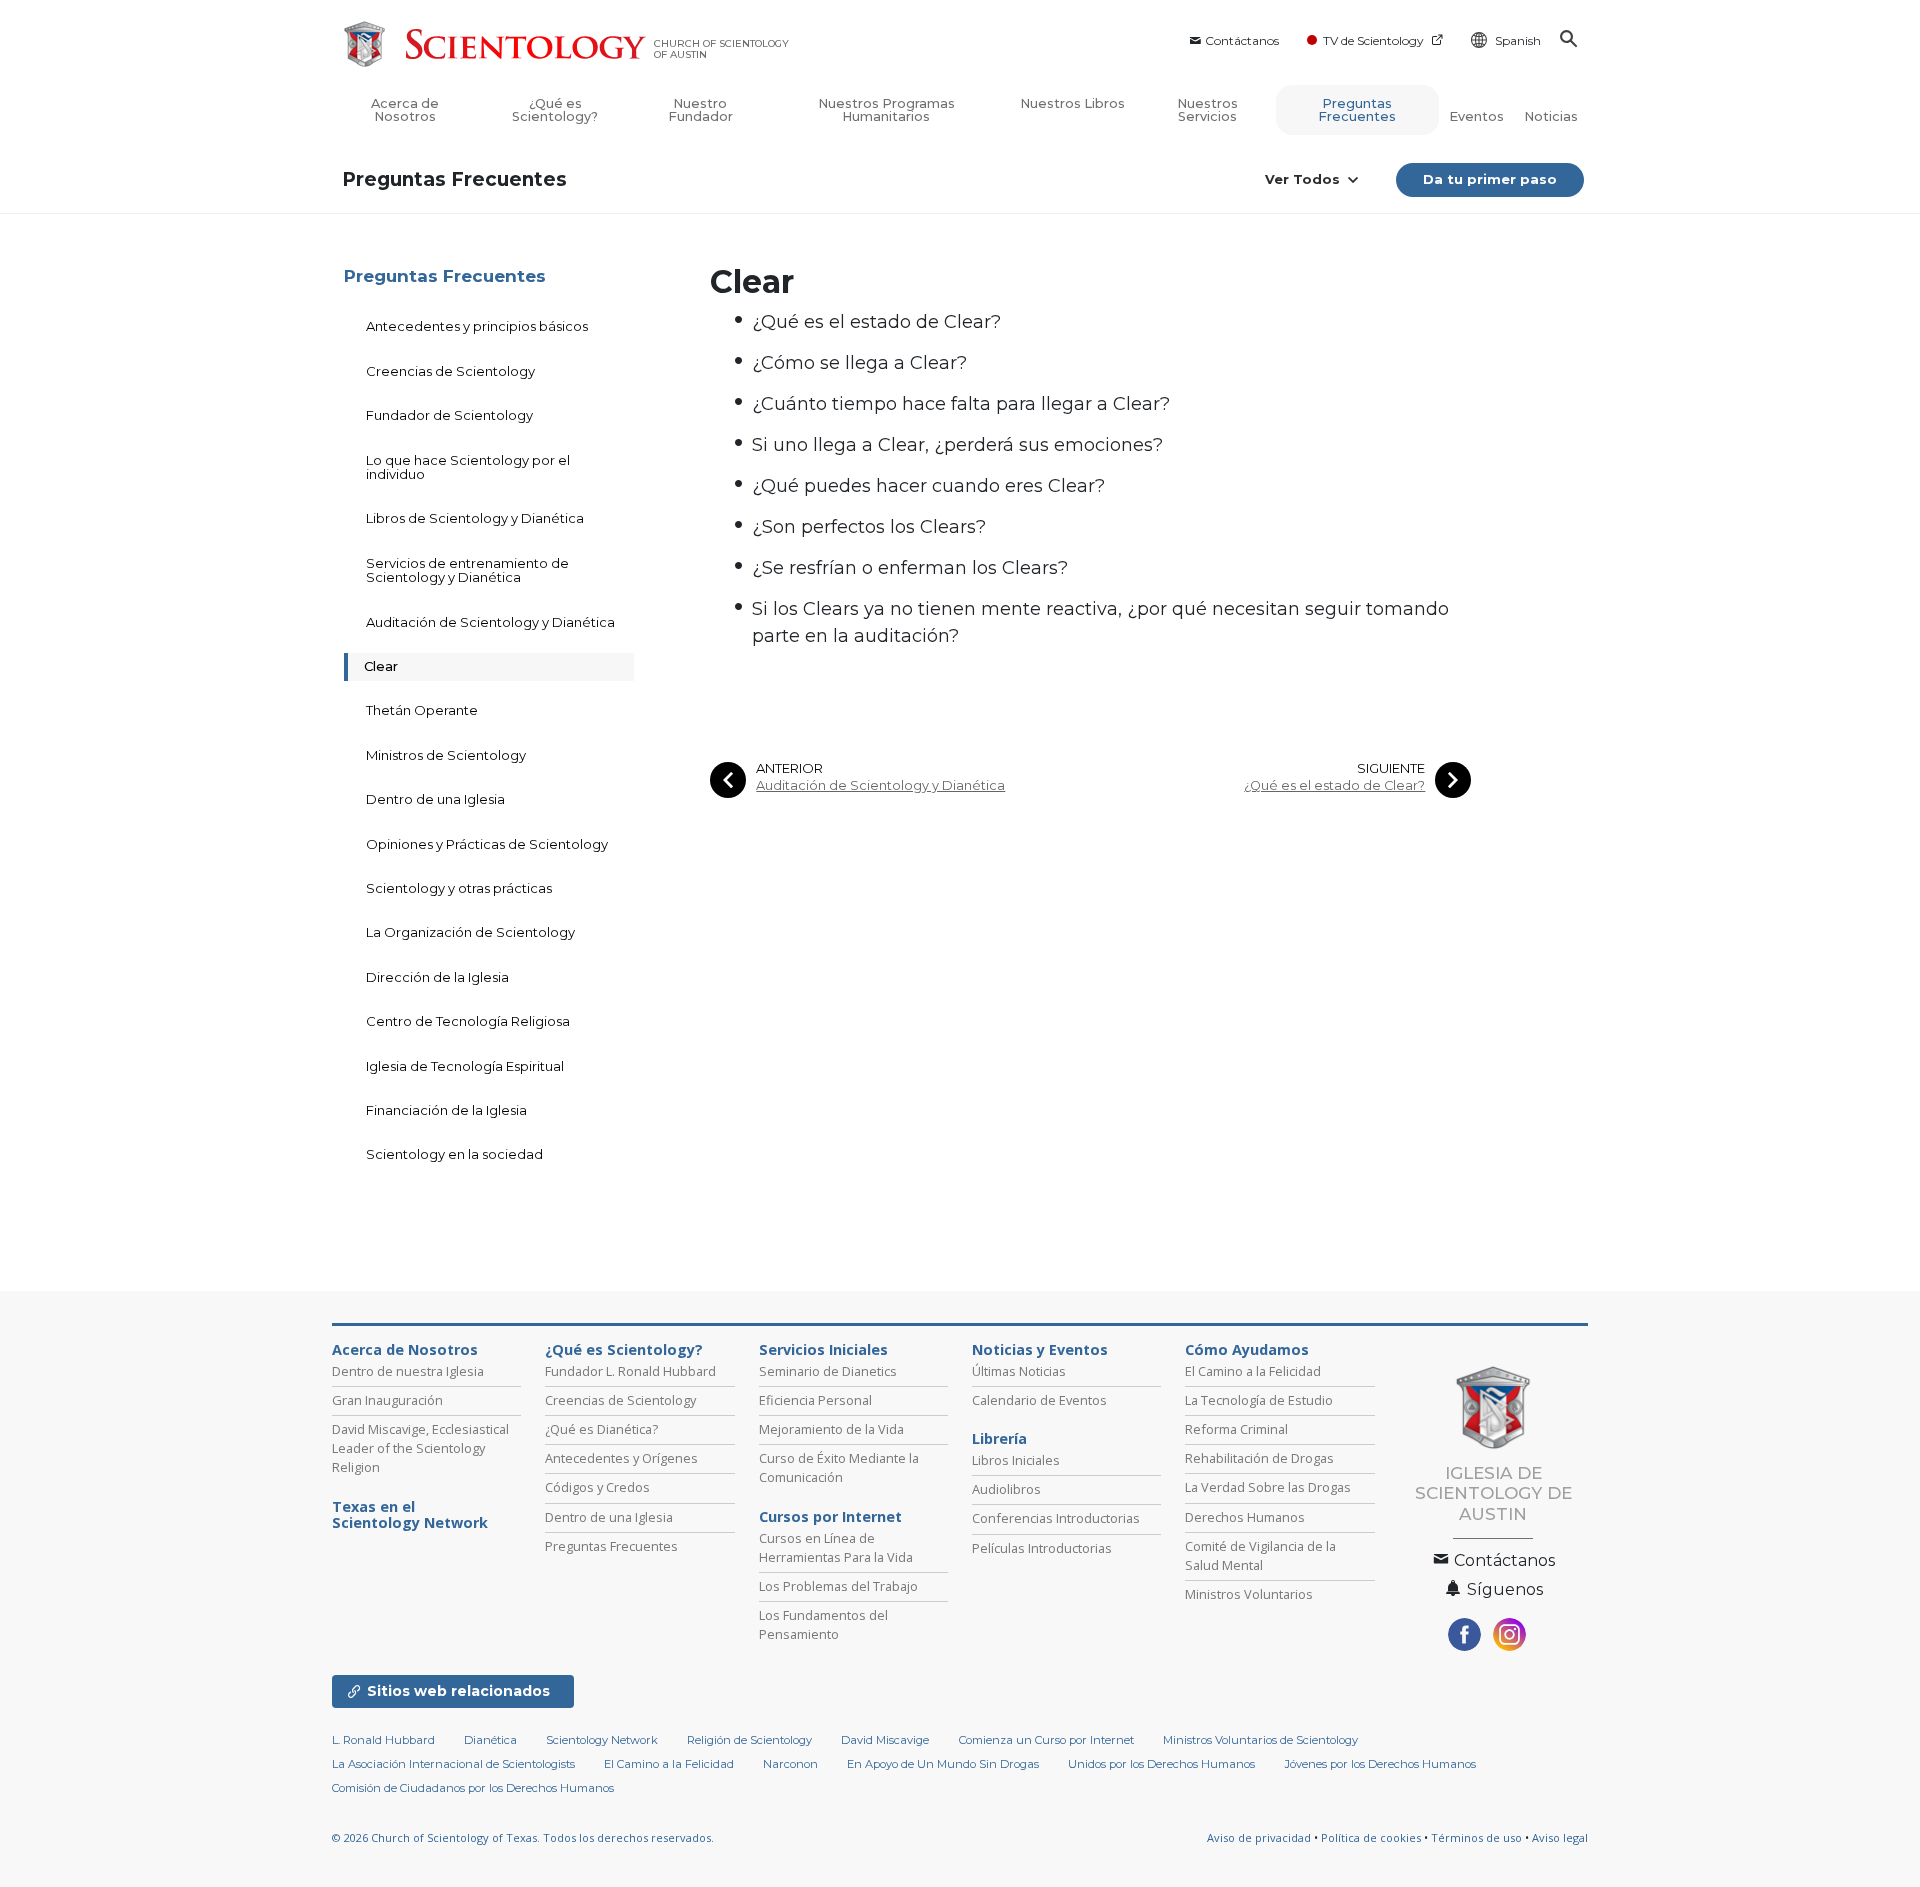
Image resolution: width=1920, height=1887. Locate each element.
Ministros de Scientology (446, 755)
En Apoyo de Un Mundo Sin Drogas (943, 1764)
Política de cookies (1371, 1837)
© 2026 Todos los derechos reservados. (523, 1837)
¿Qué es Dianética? (601, 1429)
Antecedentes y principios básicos (477, 326)
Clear (381, 666)
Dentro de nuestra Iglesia (408, 1371)
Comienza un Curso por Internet (1046, 1740)
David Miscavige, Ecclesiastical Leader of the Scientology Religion (420, 1448)
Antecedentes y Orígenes (621, 1458)
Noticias (1551, 116)
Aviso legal (1560, 1837)
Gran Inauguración (387, 1400)
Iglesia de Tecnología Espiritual (465, 1066)
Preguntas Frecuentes (1357, 110)
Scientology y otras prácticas (459, 888)
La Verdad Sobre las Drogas (1268, 1487)
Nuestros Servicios (1207, 110)
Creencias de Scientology (450, 371)
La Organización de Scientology (470, 932)
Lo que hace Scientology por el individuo (468, 467)
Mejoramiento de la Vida (831, 1429)
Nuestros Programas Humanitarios (886, 110)
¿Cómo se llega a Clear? (859, 363)
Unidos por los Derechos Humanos (1161, 1764)
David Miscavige (885, 1740)
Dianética (490, 1740)
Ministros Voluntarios (1249, 1594)
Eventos (1476, 116)
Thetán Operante (422, 710)
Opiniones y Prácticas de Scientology (487, 844)
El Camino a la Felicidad (1253, 1371)
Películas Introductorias (1042, 1548)
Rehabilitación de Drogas (1259, 1458)
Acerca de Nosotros (405, 110)
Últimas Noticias (1019, 1371)
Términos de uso (1476, 1837)
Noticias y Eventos (1040, 1350)
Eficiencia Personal (815, 1400)
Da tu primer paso (1490, 179)
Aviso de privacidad (1259, 1837)
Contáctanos (1242, 40)
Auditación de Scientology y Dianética (880, 785)
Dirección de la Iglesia (437, 977)
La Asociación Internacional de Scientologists (453, 1764)
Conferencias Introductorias (1056, 1518)
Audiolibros (1006, 1489)
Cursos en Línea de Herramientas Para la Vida (836, 1547)
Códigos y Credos (597, 1487)
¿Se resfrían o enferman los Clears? (910, 568)
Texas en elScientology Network (410, 1515)
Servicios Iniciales (823, 1350)
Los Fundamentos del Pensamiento (823, 1624)
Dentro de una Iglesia (435, 799)
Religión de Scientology (749, 1740)
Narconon (790, 1764)
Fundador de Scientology (449, 415)
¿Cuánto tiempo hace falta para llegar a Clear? (961, 404)
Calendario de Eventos (1039, 1400)
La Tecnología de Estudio (1259, 1400)
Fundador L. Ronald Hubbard (630, 1371)
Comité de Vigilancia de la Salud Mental (1260, 1555)
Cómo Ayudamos (1247, 1350)
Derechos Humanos (1245, 1517)
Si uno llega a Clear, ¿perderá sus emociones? (957, 445)
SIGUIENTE (1391, 768)
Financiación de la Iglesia (446, 1110)
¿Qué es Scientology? (555, 110)
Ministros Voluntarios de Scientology (1260, 1740)
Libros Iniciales (1016, 1460)
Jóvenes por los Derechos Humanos (1380, 1764)
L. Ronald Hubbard (383, 1740)
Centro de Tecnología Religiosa (468, 1021)
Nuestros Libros (1072, 103)
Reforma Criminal (1236, 1429)
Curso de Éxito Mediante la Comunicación (839, 1467)
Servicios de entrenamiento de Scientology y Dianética (467, 570)
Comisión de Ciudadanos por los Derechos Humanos (473, 1788)
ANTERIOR (789, 768)
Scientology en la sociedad (454, 1154)
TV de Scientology (1373, 40)
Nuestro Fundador (700, 110)
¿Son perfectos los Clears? (869, 527)
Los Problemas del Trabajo (838, 1586)
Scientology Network (602, 1740)
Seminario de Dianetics (828, 1371)
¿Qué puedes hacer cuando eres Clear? (928, 486)
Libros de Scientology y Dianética (475, 518)
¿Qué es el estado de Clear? (876, 322)
